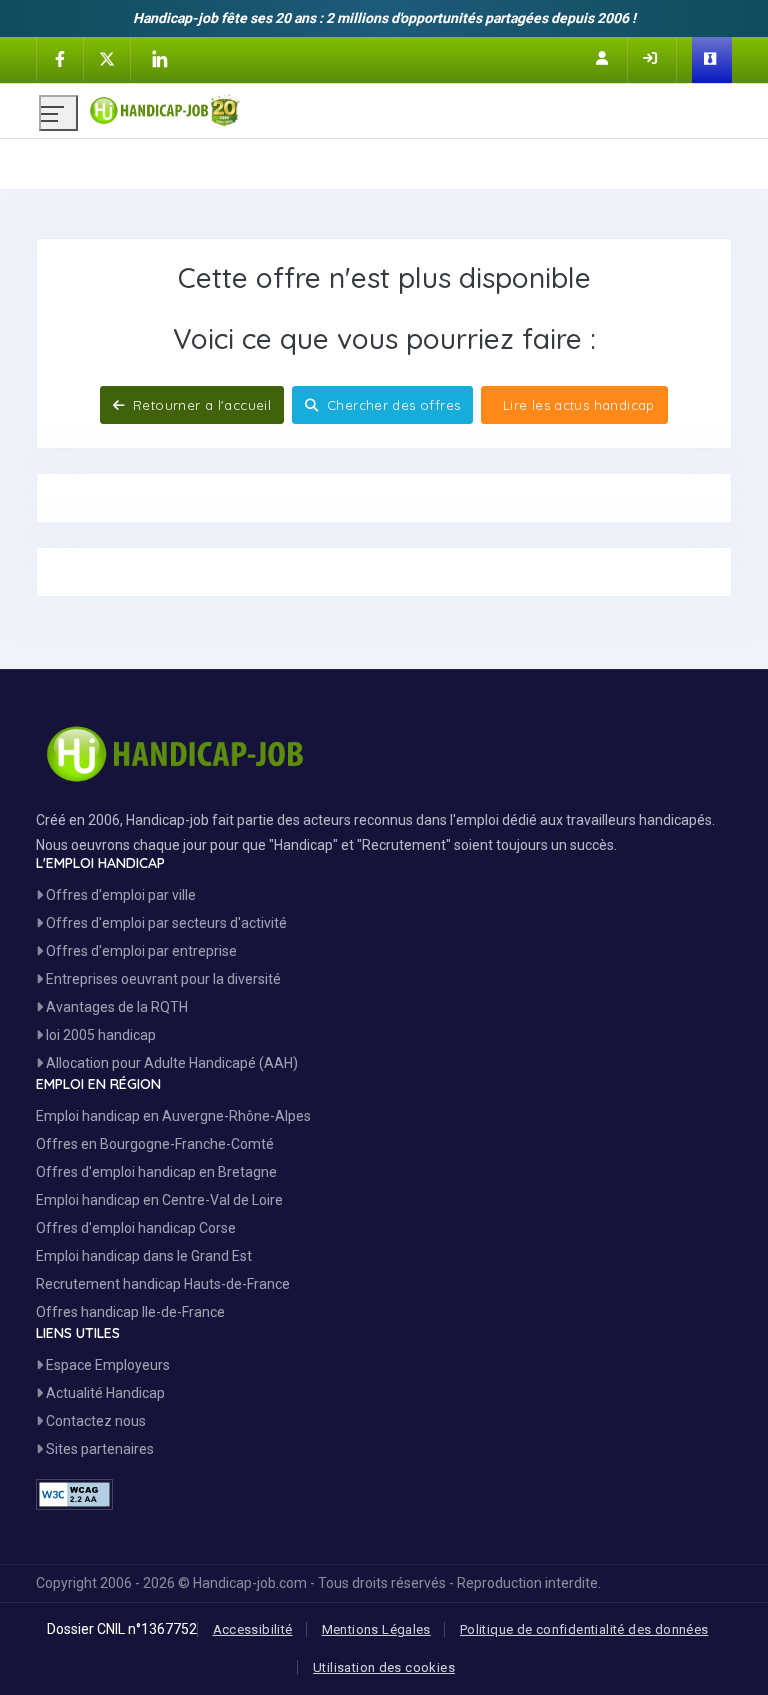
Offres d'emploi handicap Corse (136, 1228)
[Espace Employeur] (712, 60)
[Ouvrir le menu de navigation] (58, 113)
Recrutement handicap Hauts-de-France (163, 1284)
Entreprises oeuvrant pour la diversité (162, 979)
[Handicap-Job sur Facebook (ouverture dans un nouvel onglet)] (60, 58)
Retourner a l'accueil (200, 405)
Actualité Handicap (104, 1393)
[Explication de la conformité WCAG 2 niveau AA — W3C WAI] (74, 1494)
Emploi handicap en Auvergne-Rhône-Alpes (173, 1116)
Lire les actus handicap (576, 405)
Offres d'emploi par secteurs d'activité (165, 923)
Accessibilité (253, 1629)
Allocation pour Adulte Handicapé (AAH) (170, 1063)
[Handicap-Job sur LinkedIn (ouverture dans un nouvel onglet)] (159, 59)
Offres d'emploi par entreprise (140, 951)
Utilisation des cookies (384, 1667)
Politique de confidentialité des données (584, 1629)
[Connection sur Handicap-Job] (652, 58)
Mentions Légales (376, 1629)
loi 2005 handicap (99, 1035)
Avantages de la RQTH (115, 1007)
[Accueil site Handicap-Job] (409, 106)
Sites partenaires (98, 1449)
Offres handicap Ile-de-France (130, 1312)
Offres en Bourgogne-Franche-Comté (155, 1144)
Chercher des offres (392, 405)
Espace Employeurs (106, 1365)
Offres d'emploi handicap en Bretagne (156, 1172)
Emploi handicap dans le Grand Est (144, 1256)
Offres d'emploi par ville (119, 895)
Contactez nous (94, 1421)
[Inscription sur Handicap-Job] (604, 58)
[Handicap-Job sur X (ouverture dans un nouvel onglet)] (107, 58)
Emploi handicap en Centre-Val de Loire (159, 1200)
